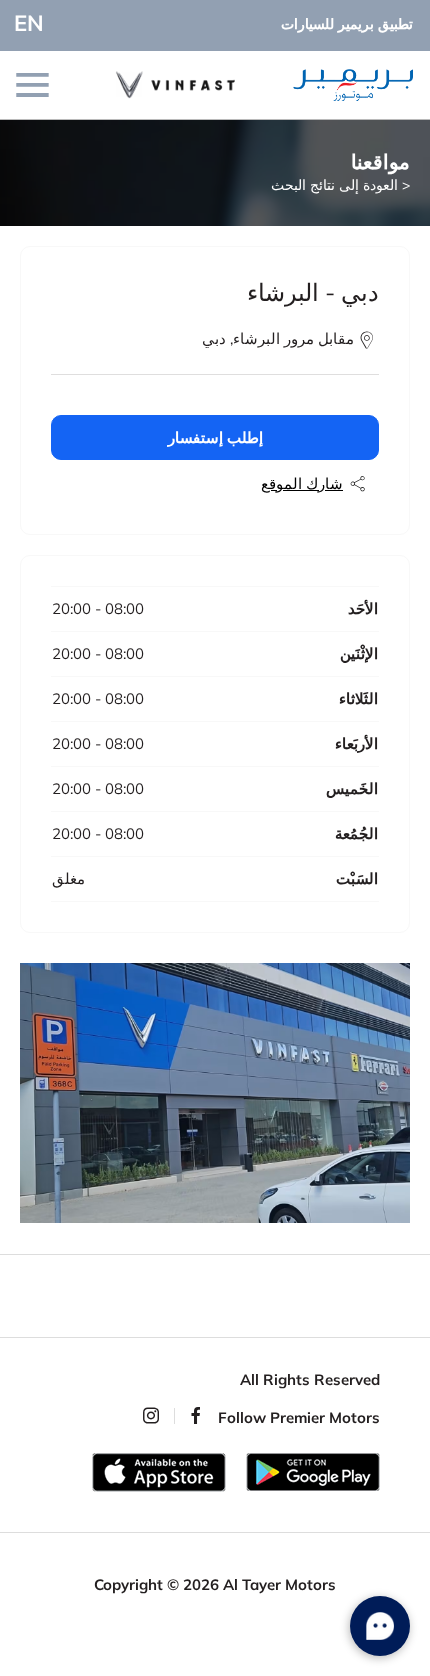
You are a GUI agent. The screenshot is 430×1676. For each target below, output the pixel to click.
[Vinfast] (193, 84)
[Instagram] (151, 1415)
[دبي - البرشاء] (215, 1093)
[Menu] (34, 85)
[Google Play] (313, 1472)
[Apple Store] (159, 1472)
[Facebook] (196, 1415)
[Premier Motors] (341, 85)
